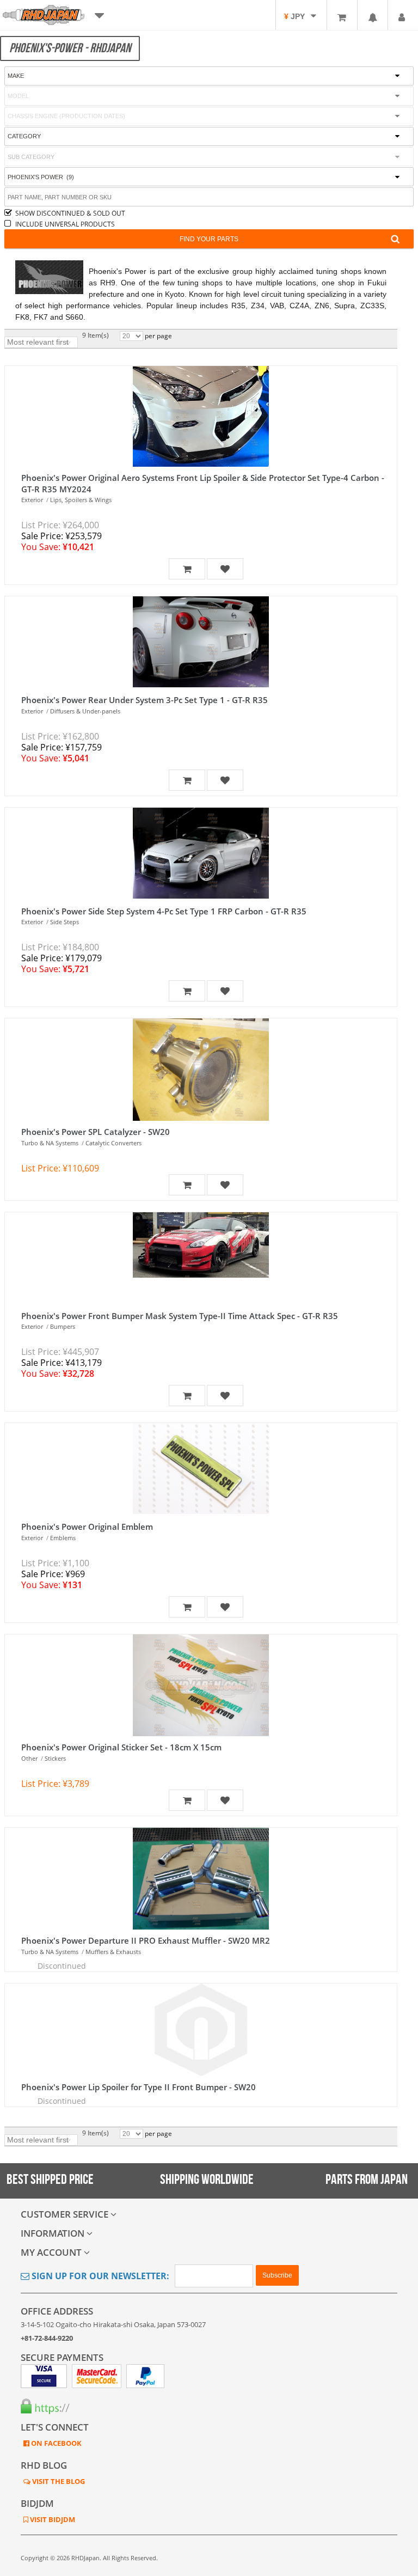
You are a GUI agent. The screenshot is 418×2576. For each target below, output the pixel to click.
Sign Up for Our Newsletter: (99, 2276)
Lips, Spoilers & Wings (81, 500)
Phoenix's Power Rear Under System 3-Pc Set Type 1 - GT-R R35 (145, 700)
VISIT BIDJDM (52, 2519)
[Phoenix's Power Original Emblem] (201, 1469)
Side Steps (64, 922)
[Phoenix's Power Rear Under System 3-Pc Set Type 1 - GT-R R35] (201, 643)
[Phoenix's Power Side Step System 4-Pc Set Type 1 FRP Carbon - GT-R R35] (201, 854)
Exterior (32, 500)
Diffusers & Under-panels (85, 711)
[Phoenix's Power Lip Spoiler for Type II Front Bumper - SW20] (201, 2030)
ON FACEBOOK (56, 2443)
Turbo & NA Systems (50, 1143)
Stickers (55, 1758)
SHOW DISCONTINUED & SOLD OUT (70, 213)
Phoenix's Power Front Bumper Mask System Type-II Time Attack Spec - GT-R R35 (180, 1316)
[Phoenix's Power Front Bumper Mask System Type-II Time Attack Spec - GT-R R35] (201, 1259)
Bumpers (63, 1326)
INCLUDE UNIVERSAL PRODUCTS (65, 224)
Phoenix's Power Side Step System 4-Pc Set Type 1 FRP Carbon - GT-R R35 (164, 911)
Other (29, 1758)
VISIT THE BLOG (58, 2481)
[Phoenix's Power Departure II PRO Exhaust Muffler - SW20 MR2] (201, 1879)
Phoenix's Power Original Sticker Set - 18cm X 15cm (121, 1747)
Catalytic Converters (113, 1143)
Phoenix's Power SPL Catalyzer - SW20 (96, 1132)
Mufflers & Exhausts (113, 1952)
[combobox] (209, 157)
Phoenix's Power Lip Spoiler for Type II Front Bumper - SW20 (139, 2087)
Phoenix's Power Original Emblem (87, 1527)
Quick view (198, 433)
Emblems (63, 1538)
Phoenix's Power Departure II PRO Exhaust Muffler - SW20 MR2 (146, 1940)
